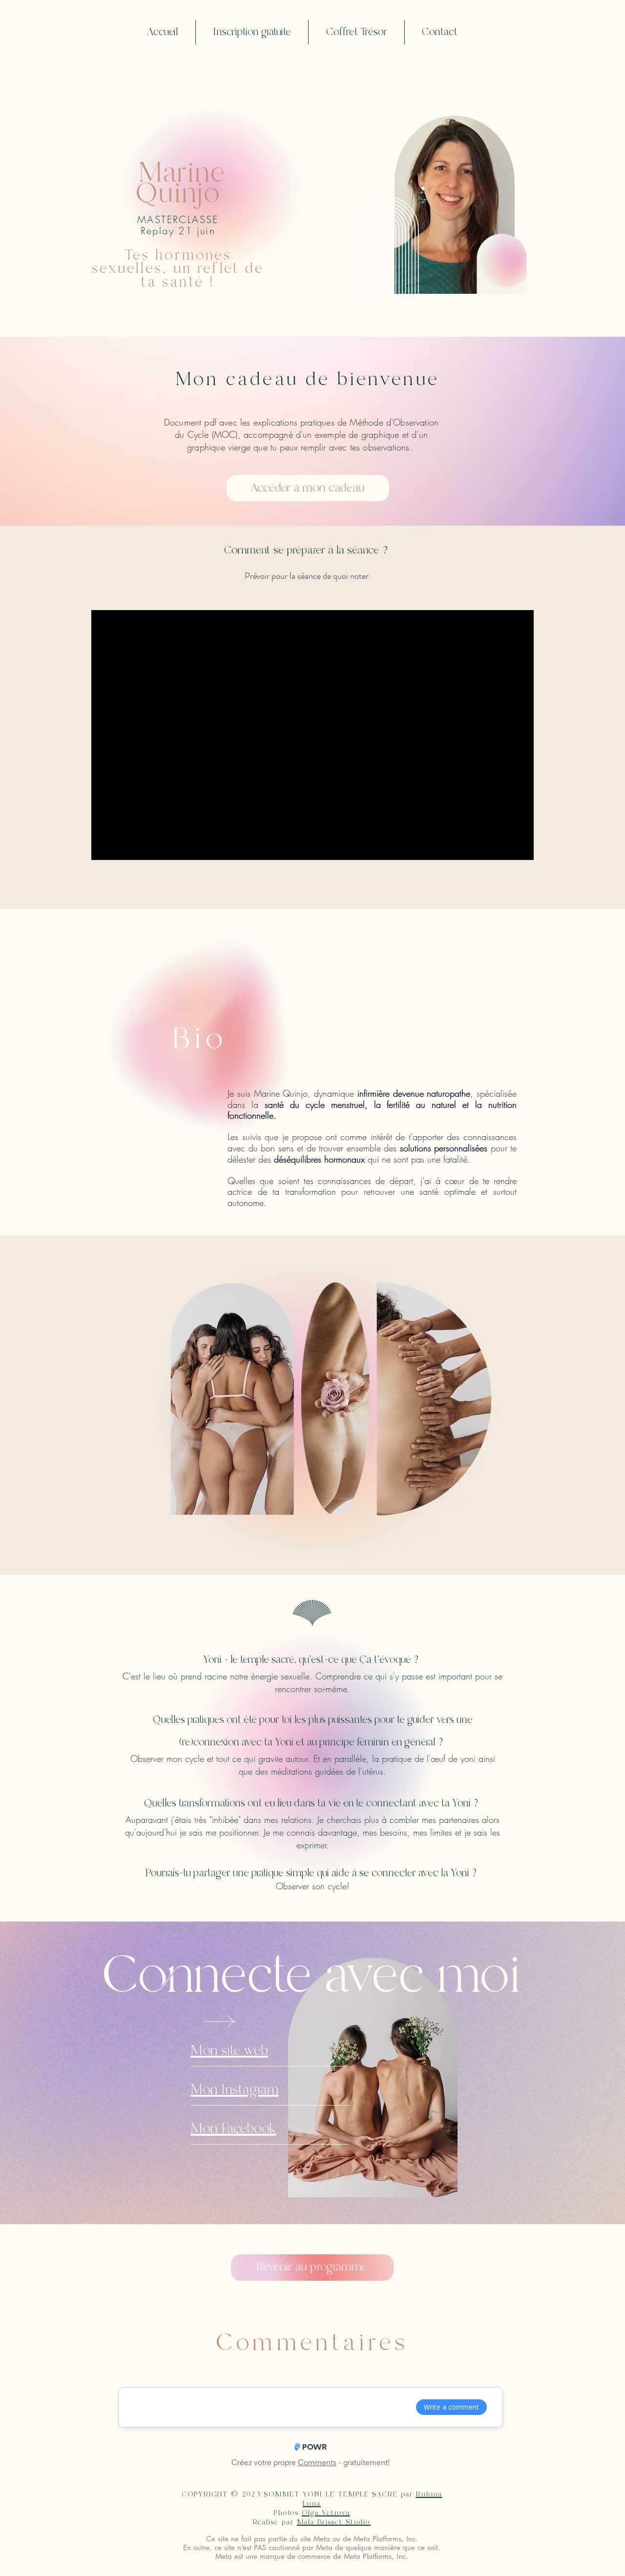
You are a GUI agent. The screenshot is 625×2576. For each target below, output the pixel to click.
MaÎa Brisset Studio (334, 2522)
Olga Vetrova (326, 2513)
